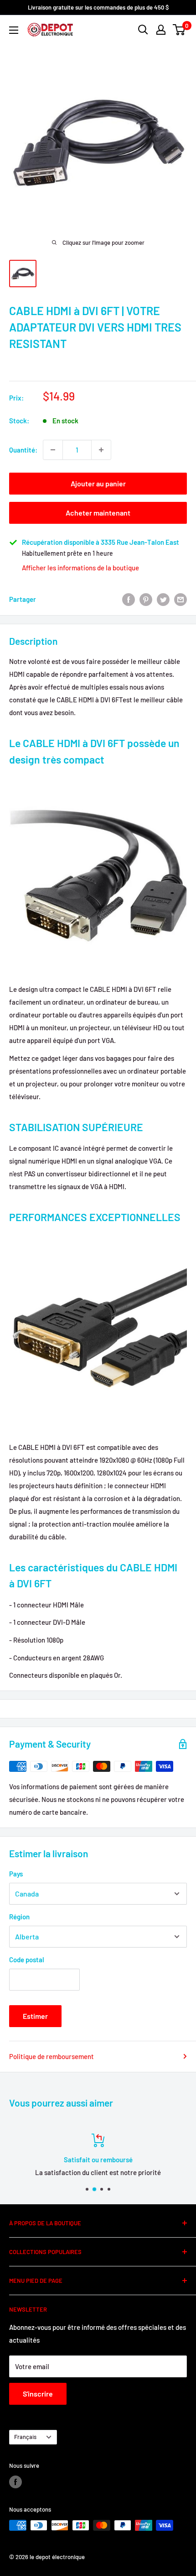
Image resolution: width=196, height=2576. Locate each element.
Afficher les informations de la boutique (80, 568)
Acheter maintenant (98, 513)
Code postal (27, 1960)
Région (19, 1917)
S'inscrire (38, 2394)
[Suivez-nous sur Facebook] (15, 2482)
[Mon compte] (161, 30)
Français (25, 2437)
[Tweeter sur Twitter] (163, 599)
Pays (16, 1874)
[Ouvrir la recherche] (143, 30)
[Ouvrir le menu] (14, 30)
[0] (179, 30)
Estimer (35, 2016)
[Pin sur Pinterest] (146, 599)
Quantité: (23, 450)
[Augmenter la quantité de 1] (101, 450)
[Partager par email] (181, 599)
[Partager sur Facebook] (129, 599)
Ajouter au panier (98, 483)
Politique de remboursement (52, 2056)
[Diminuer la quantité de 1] (53, 450)
